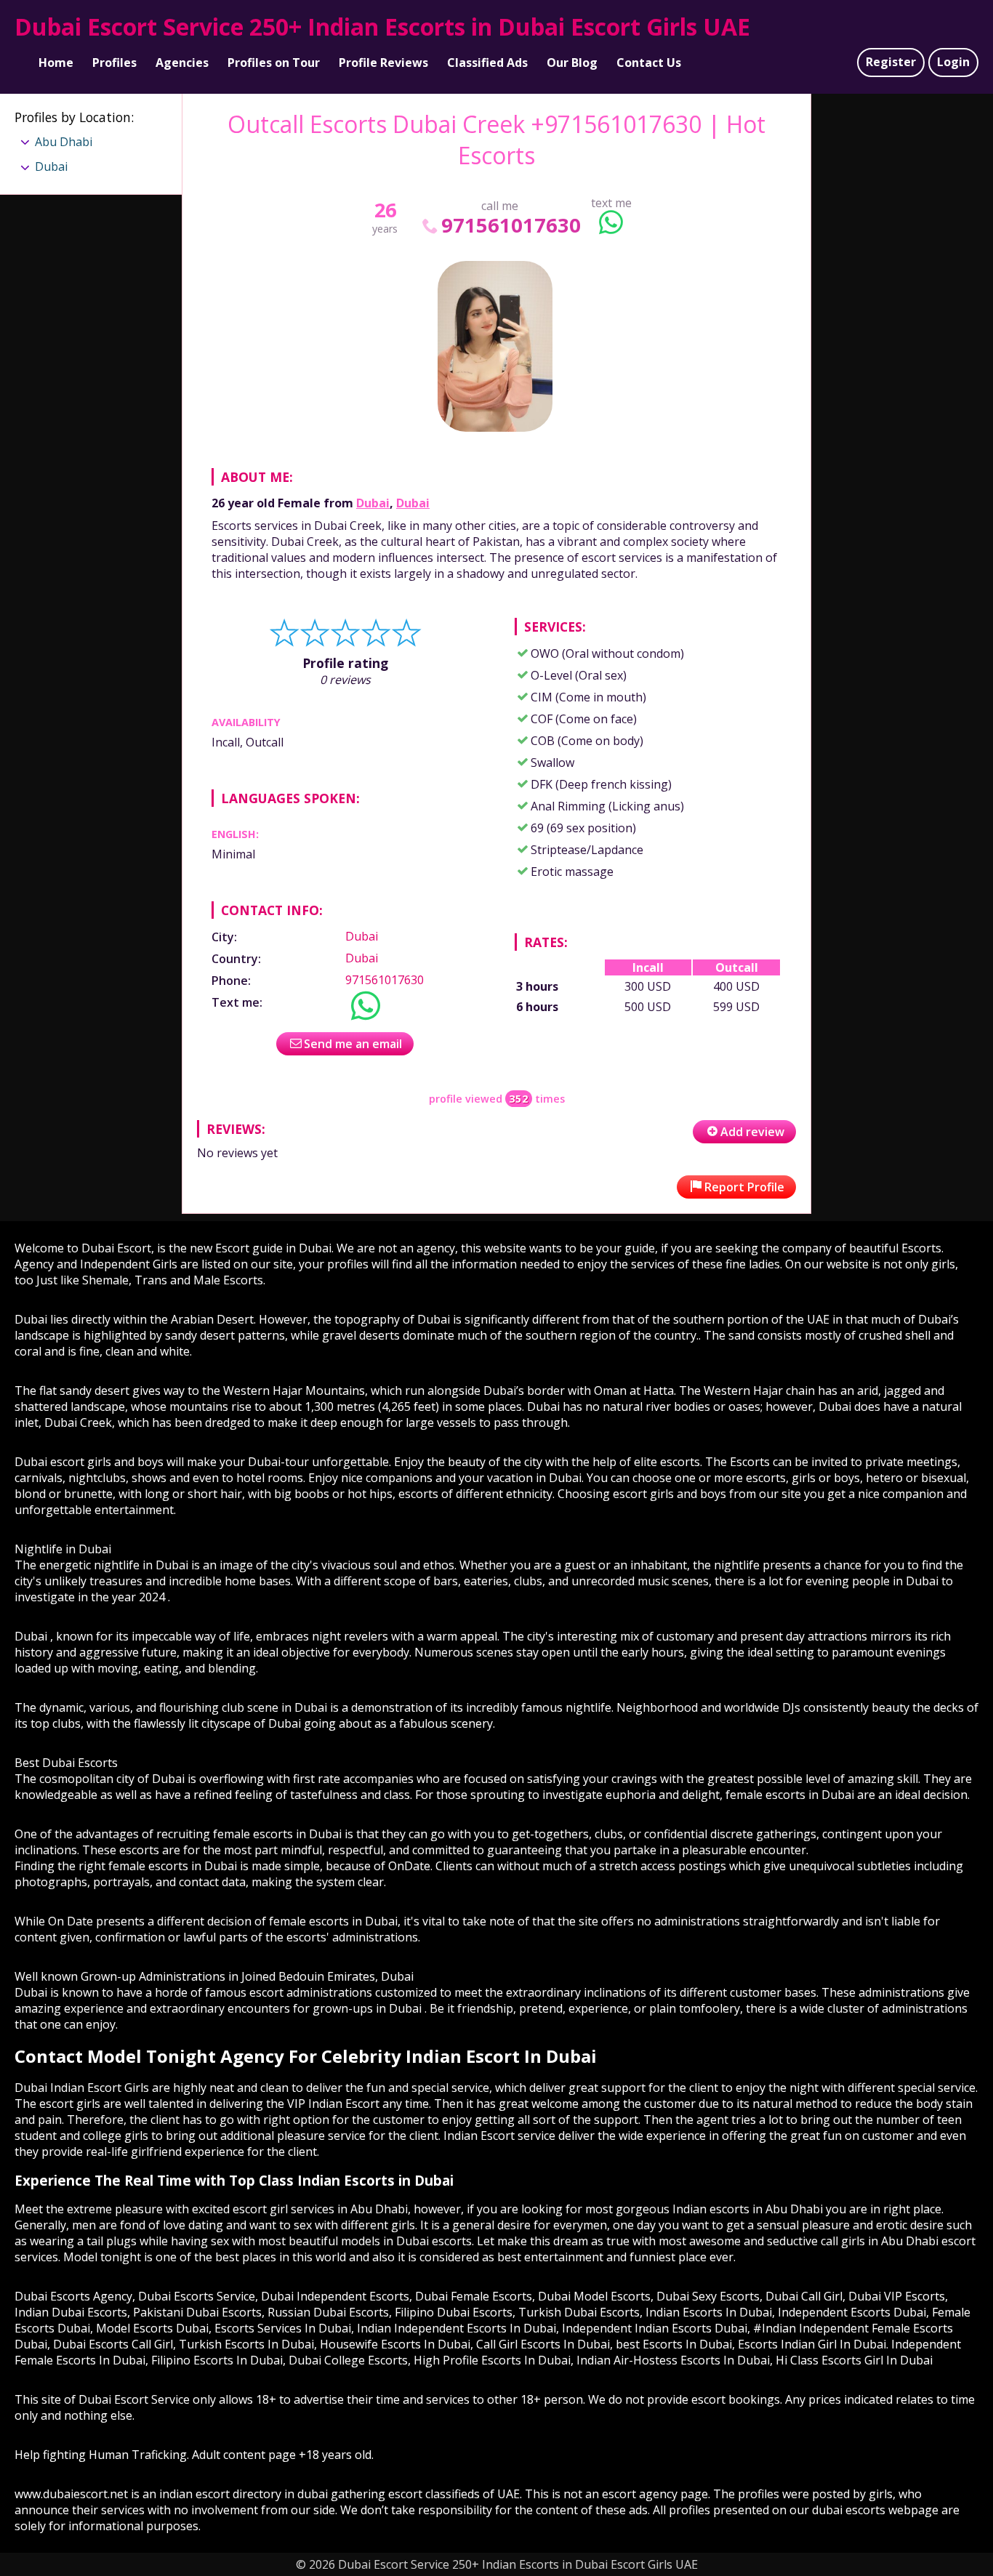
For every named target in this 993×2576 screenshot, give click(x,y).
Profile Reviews (383, 63)
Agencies (182, 63)
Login (953, 62)
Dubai (373, 503)
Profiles (114, 63)
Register (891, 62)
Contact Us (649, 63)
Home (56, 63)
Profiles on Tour (274, 63)
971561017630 (511, 225)
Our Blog (572, 63)
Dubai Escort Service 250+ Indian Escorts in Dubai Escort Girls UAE (382, 27)
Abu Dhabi (64, 142)
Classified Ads (487, 63)
